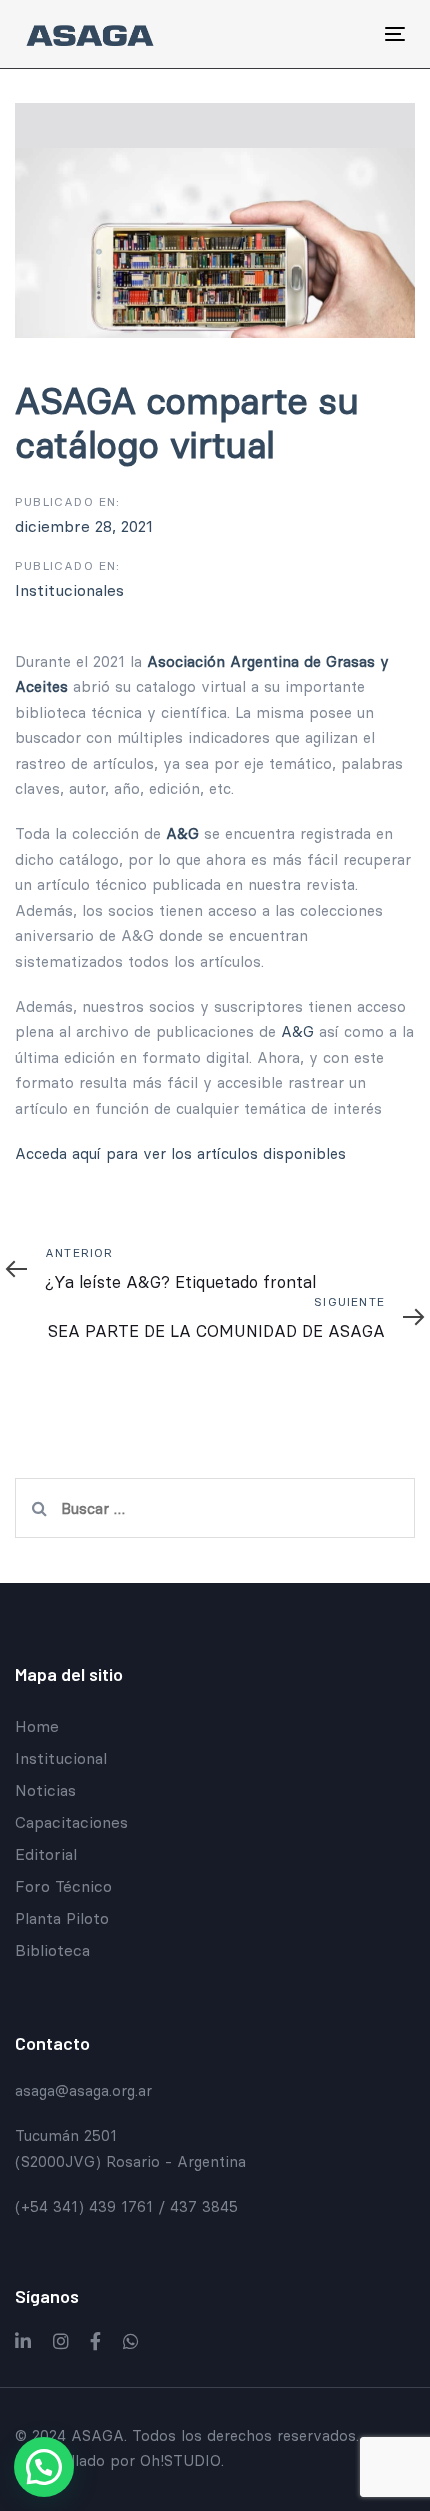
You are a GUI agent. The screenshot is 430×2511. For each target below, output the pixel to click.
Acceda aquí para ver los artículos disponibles (180, 1153)
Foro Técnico (63, 1886)
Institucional (61, 1758)
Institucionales (69, 590)
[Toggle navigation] (341, 33)
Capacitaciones (71, 1822)
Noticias (45, 1790)
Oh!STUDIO (180, 2460)
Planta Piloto (62, 1918)
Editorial (46, 1854)
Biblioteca (52, 1950)
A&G (297, 1031)
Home (37, 1726)
